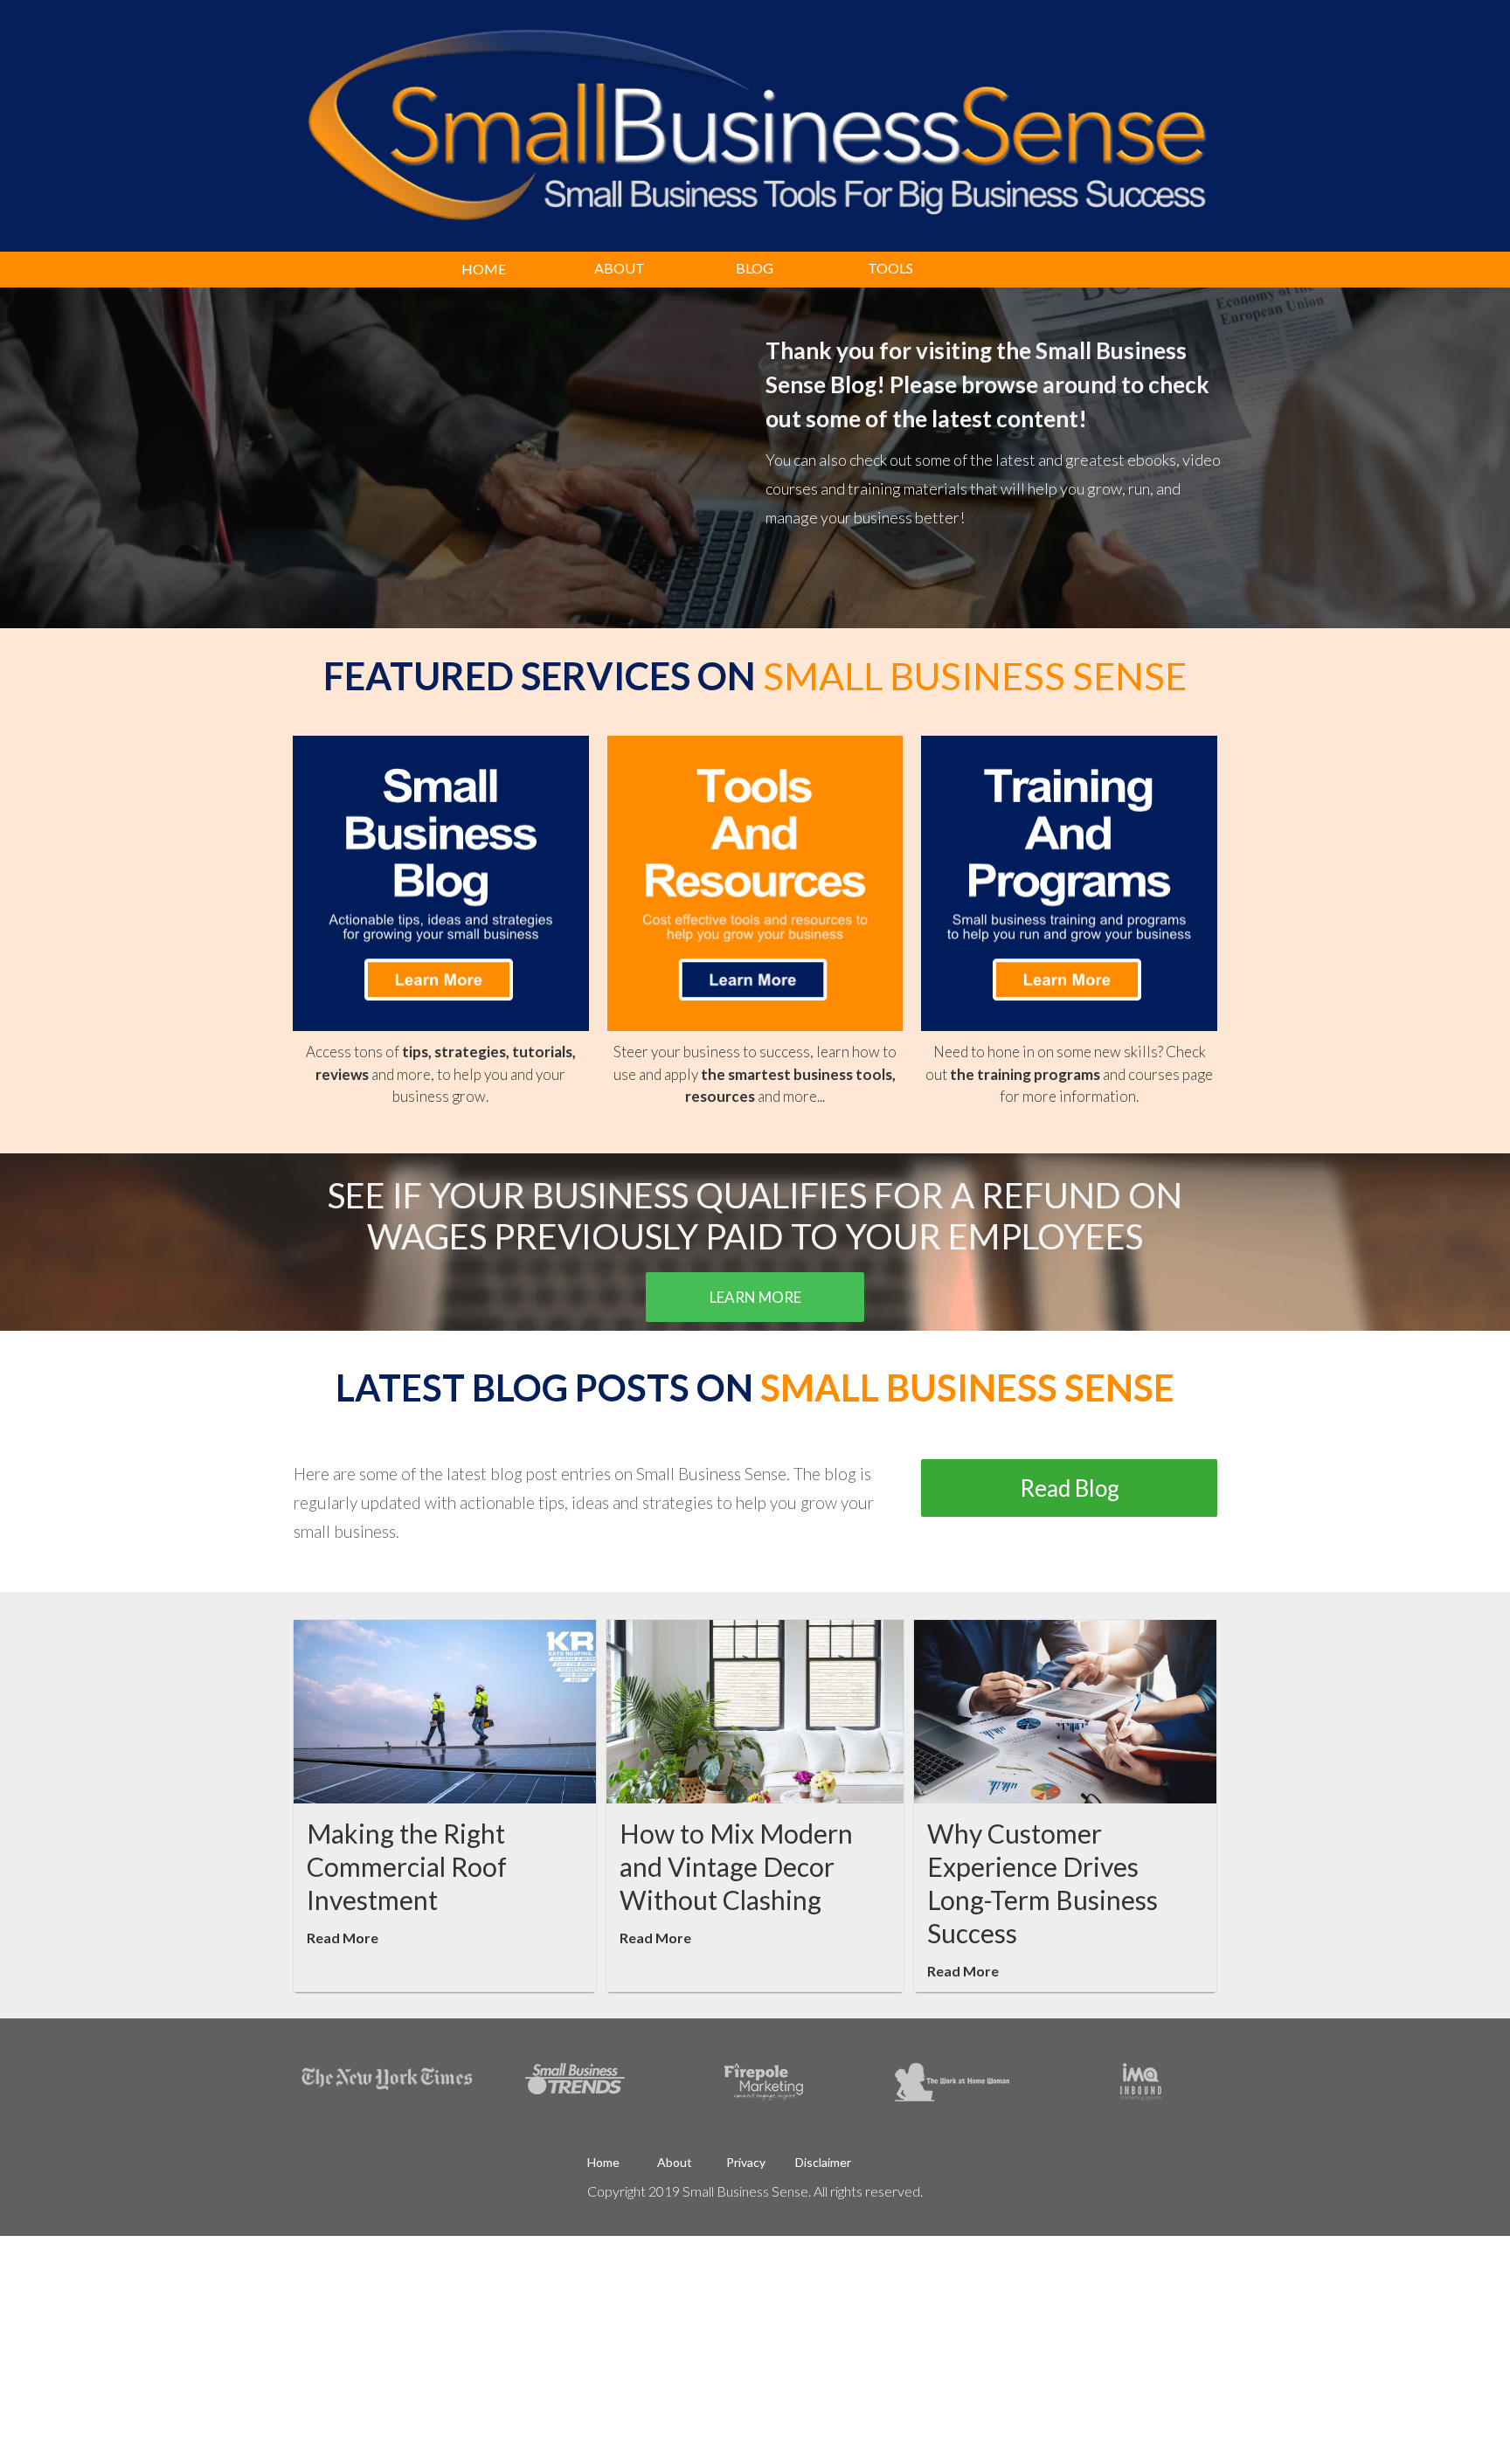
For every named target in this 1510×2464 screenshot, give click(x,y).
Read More (343, 1938)
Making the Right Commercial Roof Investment (407, 1866)
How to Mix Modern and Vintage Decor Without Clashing (736, 1866)
